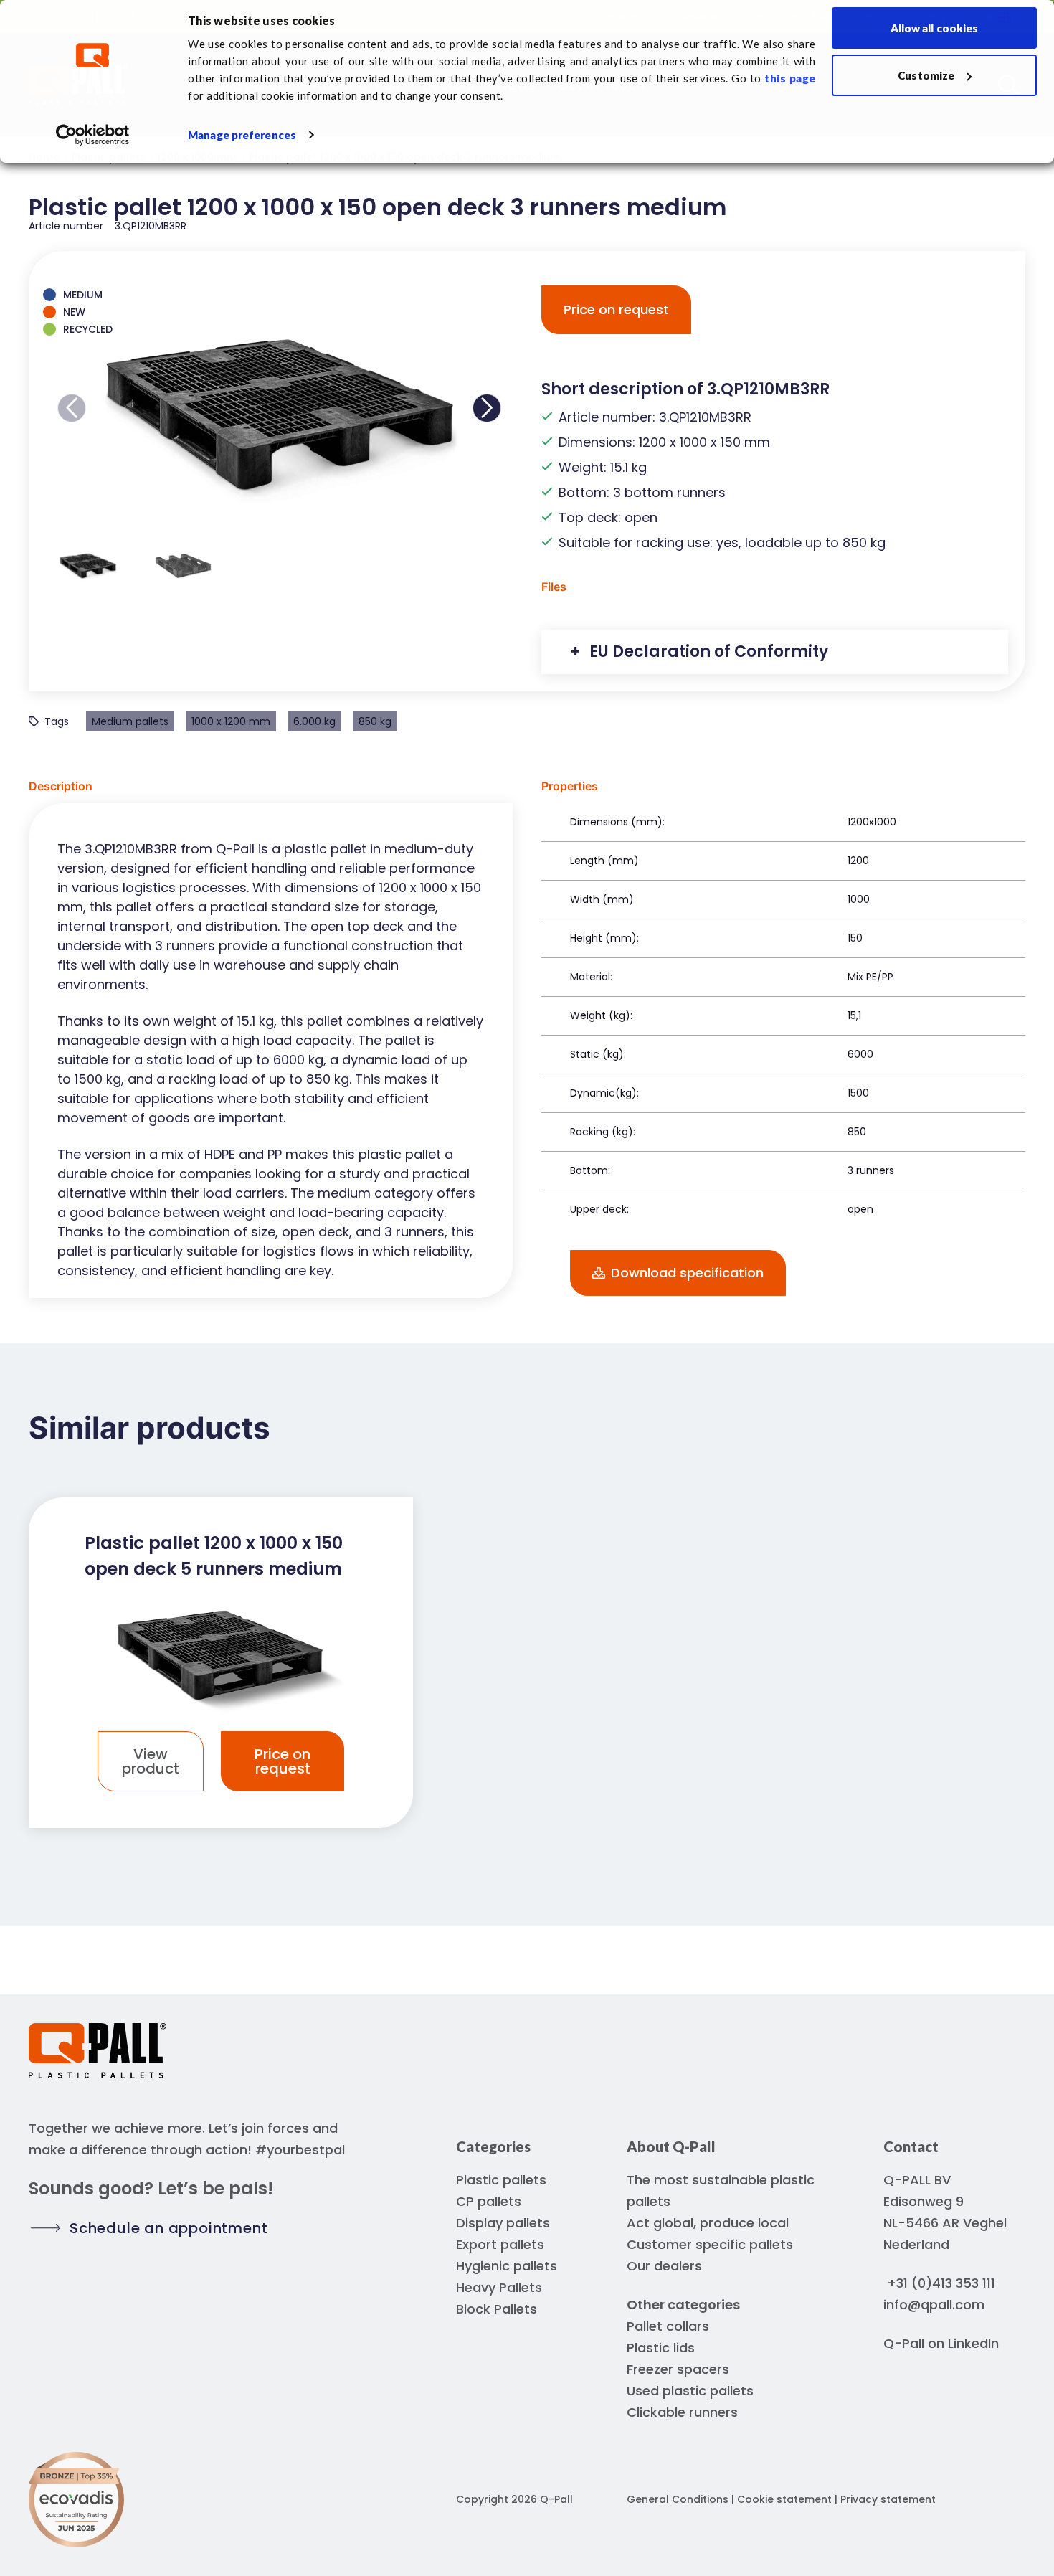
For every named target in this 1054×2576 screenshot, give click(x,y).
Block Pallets (497, 2309)
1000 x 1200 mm (231, 721)
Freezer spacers (678, 2369)
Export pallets (500, 2244)
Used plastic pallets (690, 2391)
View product (151, 1761)
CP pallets (489, 2201)
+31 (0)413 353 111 (941, 2283)
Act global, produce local (708, 2223)
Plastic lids (661, 2348)
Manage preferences (242, 135)
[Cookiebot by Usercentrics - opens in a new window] (93, 135)
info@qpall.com (934, 2305)
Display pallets (503, 2223)
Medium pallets (130, 721)
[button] (72, 408)
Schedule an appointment (168, 2228)
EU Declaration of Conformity (707, 652)
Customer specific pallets (710, 2244)
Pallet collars (668, 2326)
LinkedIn (973, 2343)
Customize (926, 75)
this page (790, 78)
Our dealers (664, 2266)
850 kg (375, 721)
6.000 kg (314, 721)
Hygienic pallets (507, 2266)
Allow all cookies (935, 28)
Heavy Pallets (499, 2287)
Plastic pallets (501, 2180)
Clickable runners (682, 2412)
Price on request (616, 309)
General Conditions (678, 2499)
